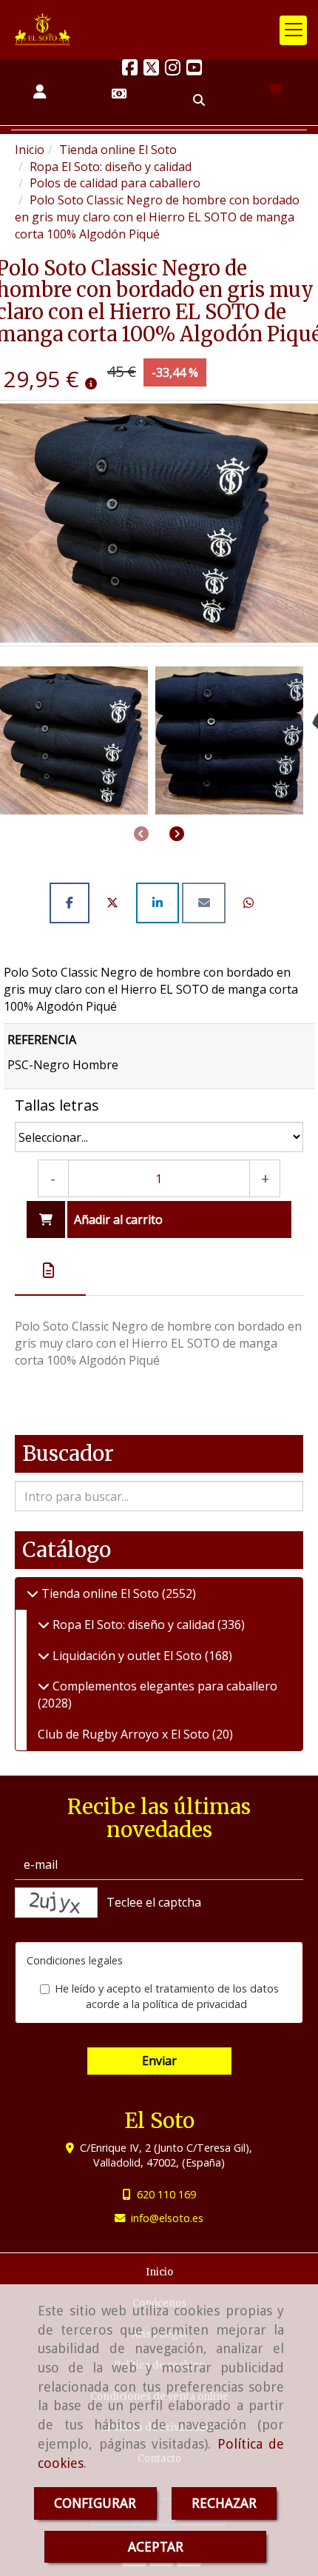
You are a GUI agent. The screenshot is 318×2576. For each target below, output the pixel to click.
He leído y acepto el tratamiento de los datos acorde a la (167, 1996)
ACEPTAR (156, 2547)
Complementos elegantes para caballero (163, 1686)
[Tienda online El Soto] (33, 1593)
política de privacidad (195, 2004)
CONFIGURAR (95, 2503)
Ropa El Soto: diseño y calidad (133, 1625)
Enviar (159, 2061)
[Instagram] (173, 70)
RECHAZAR (224, 2503)
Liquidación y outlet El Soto (127, 1656)
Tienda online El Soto (100, 1593)
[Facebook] (130, 70)
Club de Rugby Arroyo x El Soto (125, 1734)
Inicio (159, 2272)
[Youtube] (194, 70)
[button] (40, 92)
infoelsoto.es (167, 2218)
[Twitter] (151, 70)
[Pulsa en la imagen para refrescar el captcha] (56, 1903)
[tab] (50, 1271)
